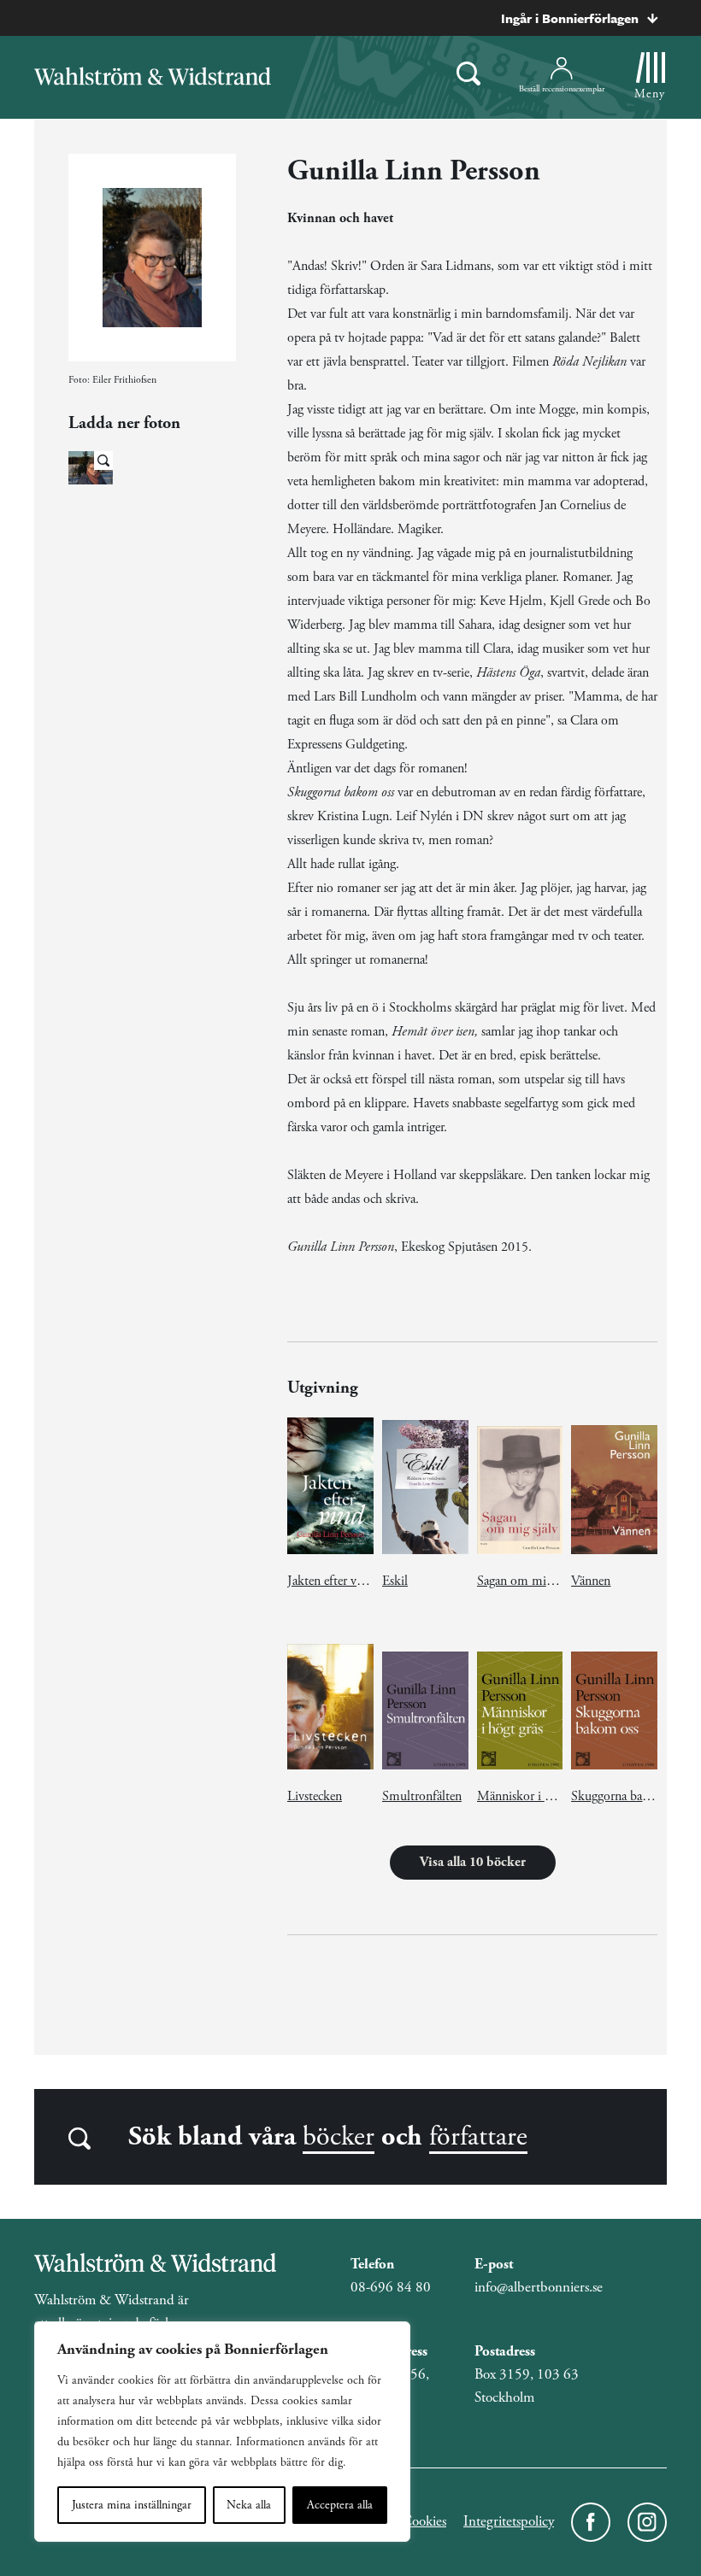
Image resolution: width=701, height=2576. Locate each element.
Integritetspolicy (509, 2521)
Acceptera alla (340, 2505)
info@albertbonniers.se (539, 2287)
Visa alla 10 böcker (473, 1862)
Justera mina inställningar (132, 2505)
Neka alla (249, 2505)
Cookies (424, 2521)
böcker (339, 2137)
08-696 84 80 (391, 2287)
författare (478, 2137)
